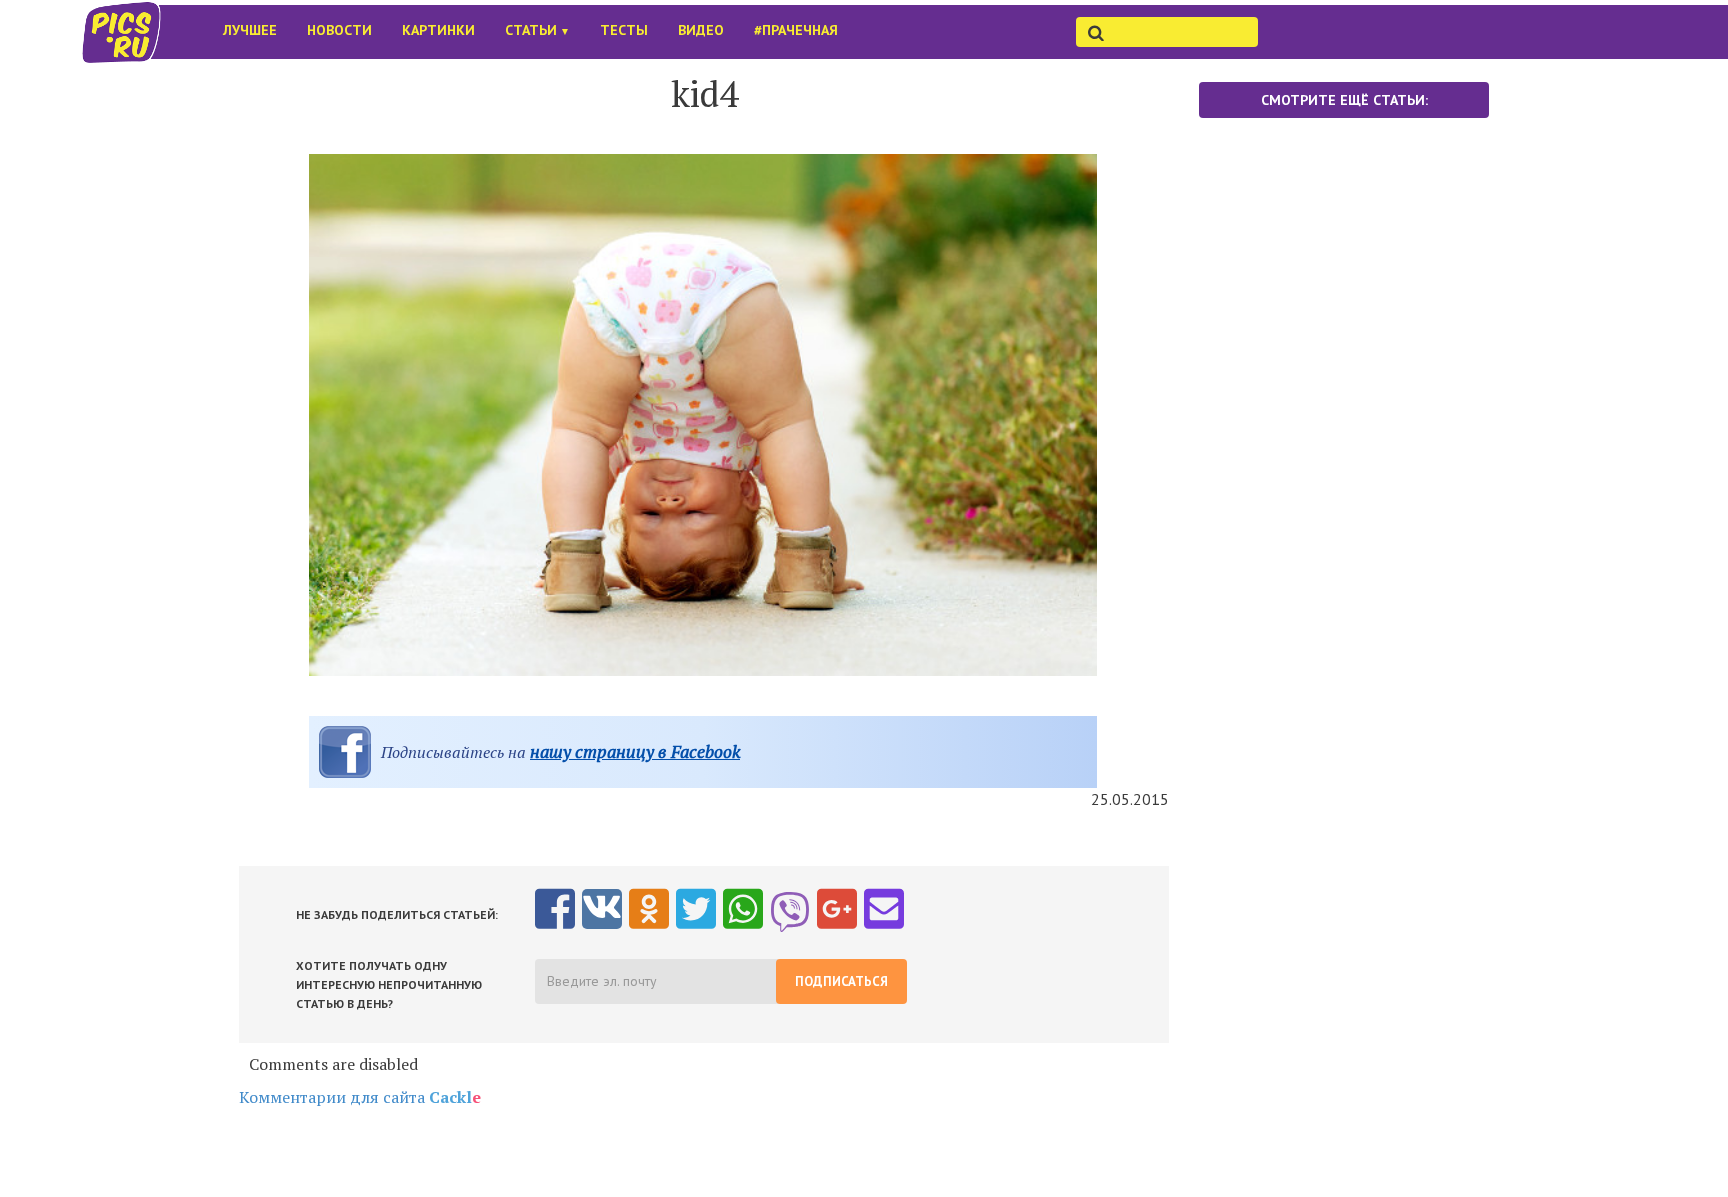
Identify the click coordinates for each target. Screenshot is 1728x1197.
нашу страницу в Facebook (635, 751)
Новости (339, 30)
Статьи (537, 30)
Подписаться (841, 981)
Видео (701, 30)
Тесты (624, 30)
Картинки (438, 30)
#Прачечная (796, 30)
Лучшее (250, 30)
